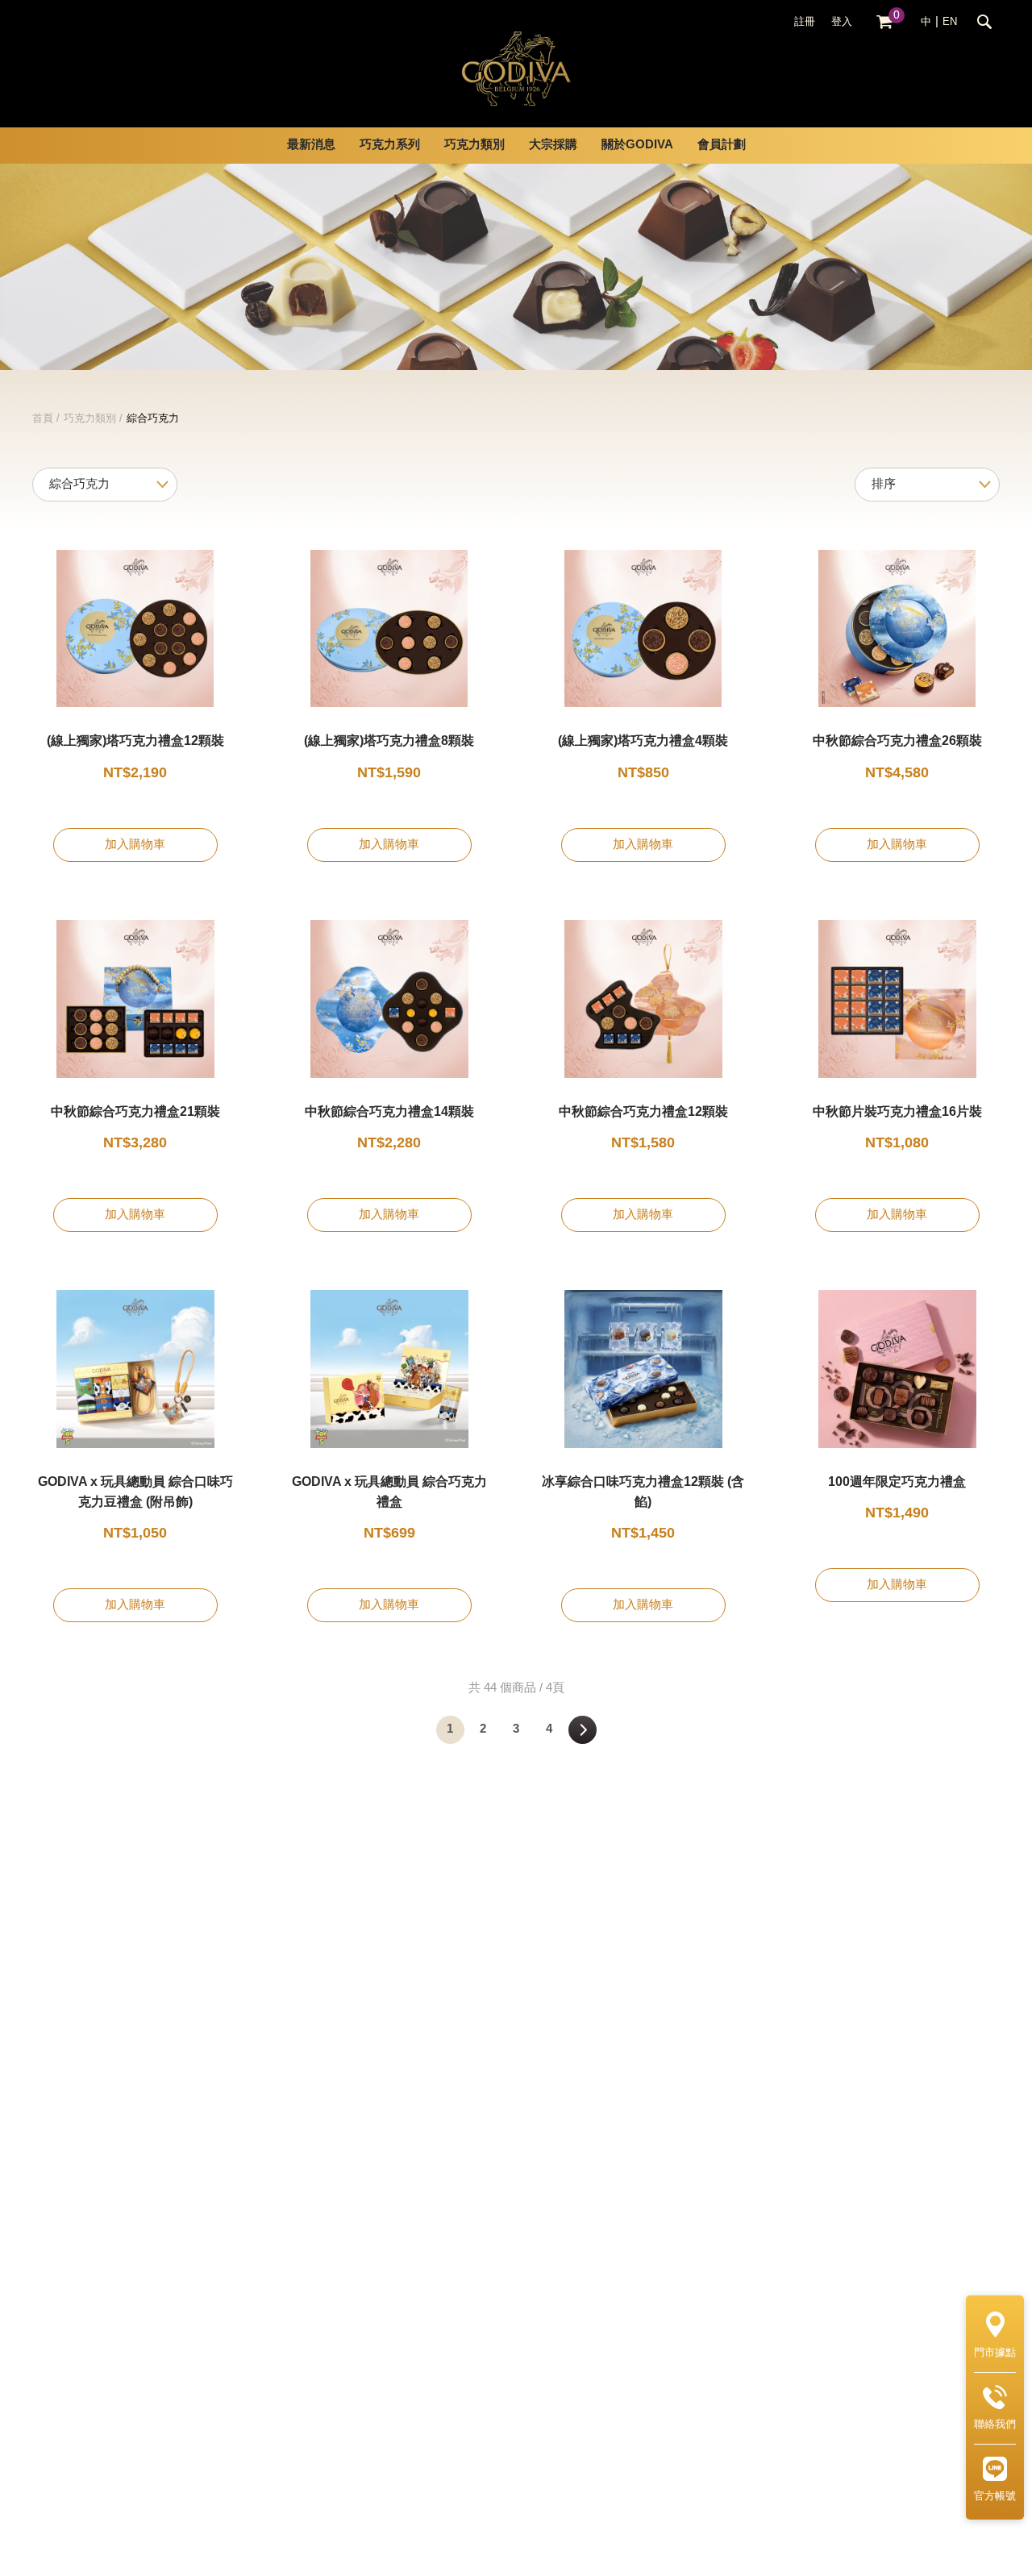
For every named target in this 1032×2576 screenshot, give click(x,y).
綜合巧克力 (153, 418)
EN (950, 22)
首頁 (43, 418)
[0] (884, 22)
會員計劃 (722, 145)
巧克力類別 (90, 418)
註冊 (805, 22)
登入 (842, 22)
